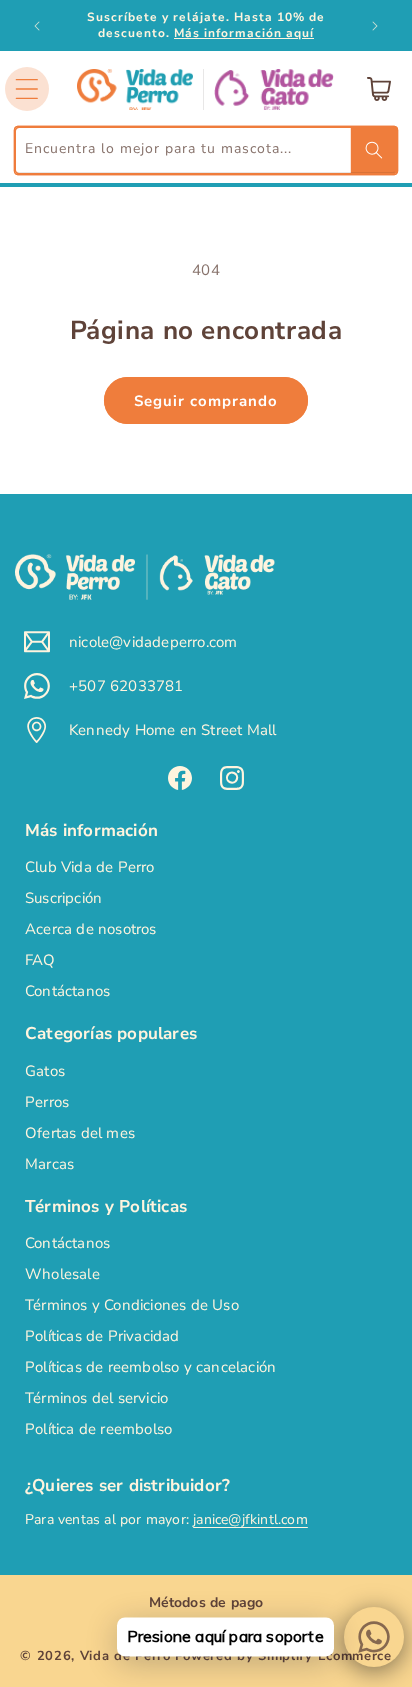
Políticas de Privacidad (102, 1336)
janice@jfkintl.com (250, 1519)
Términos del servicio (96, 1398)
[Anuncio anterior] (37, 26)
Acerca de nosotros (91, 929)
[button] (27, 89)
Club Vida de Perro (90, 867)
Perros (47, 1102)
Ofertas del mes (80, 1133)
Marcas (49, 1164)
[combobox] (206, 150)
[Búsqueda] (374, 150)
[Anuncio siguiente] (375, 26)
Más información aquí (244, 33)
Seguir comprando (206, 401)
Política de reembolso (98, 1429)
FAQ (40, 960)
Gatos (45, 1071)
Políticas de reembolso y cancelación (150, 1367)
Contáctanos (67, 991)
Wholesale (62, 1274)
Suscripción (63, 898)
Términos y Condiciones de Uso (132, 1305)
